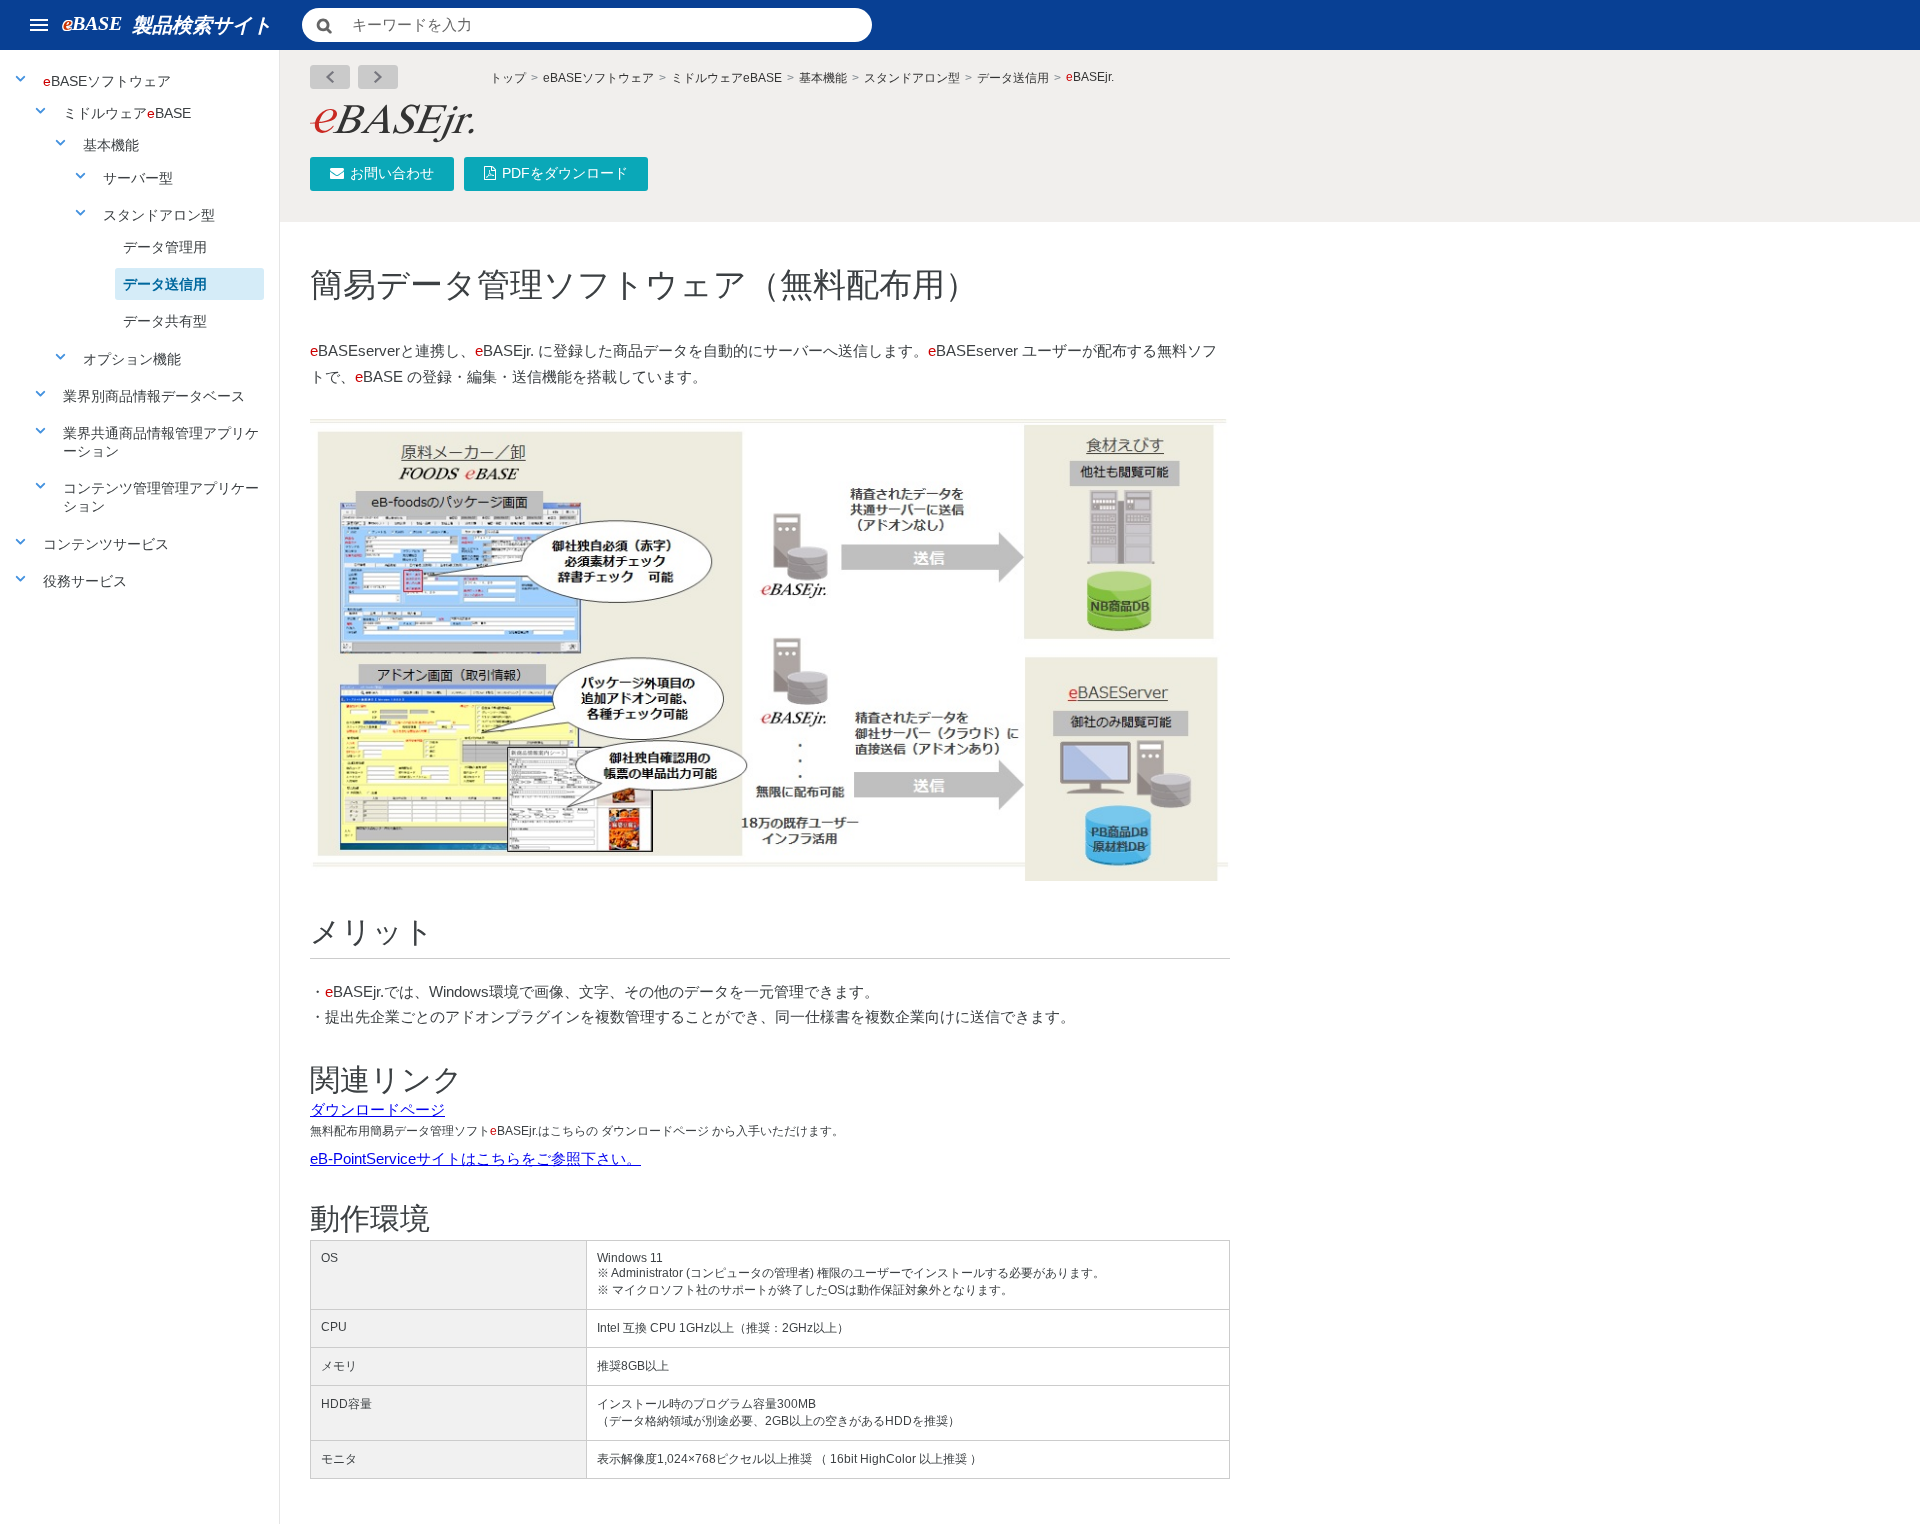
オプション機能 (132, 359)
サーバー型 (138, 178)
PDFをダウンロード (565, 173)
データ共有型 (165, 321)
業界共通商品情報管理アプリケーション (161, 442)
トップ (508, 78)
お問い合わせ (392, 173)
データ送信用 (165, 284)
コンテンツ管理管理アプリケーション (161, 497)
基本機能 (111, 145)
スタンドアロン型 (159, 215)
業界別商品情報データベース (154, 396)
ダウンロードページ (377, 1109)
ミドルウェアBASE (127, 113)
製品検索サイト (167, 24)
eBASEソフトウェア (598, 78)
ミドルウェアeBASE (726, 78)
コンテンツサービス (106, 544)
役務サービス (85, 581)
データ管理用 (165, 247)
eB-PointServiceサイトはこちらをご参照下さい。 (475, 1158)
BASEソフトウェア (107, 81)
